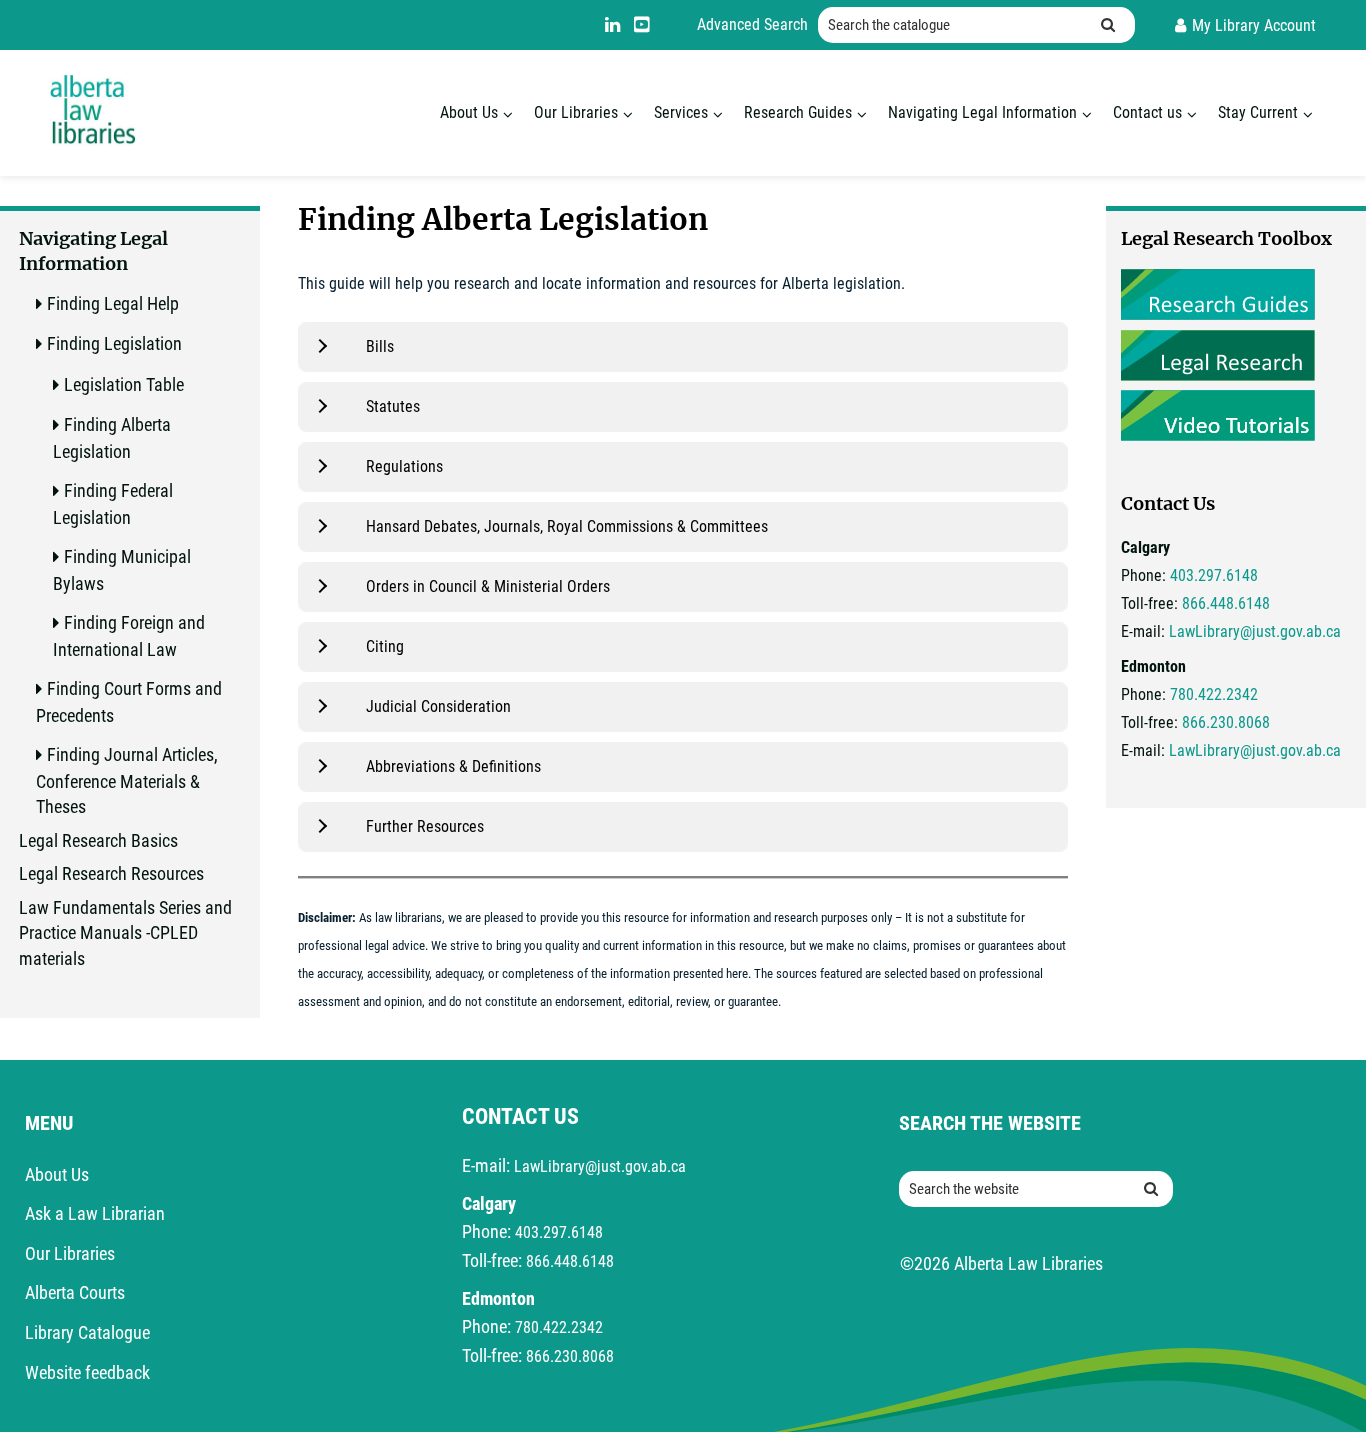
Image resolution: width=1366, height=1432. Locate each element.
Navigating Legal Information (982, 112)
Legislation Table (124, 384)
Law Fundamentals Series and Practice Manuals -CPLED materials (125, 933)
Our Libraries (576, 112)
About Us (469, 112)
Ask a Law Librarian (95, 1213)
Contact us (1147, 112)
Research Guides (798, 112)
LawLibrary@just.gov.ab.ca (1255, 631)
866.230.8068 (1226, 722)
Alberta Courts (75, 1292)
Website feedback (87, 1372)
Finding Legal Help (113, 303)
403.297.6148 (1214, 575)
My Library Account (1254, 25)
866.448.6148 (1226, 603)
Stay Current (1258, 112)
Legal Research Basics (98, 840)
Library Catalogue (87, 1332)
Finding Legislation (114, 343)
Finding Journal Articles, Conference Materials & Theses (127, 780)
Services (681, 112)
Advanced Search (752, 24)
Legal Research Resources (111, 873)
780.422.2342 (1214, 694)
